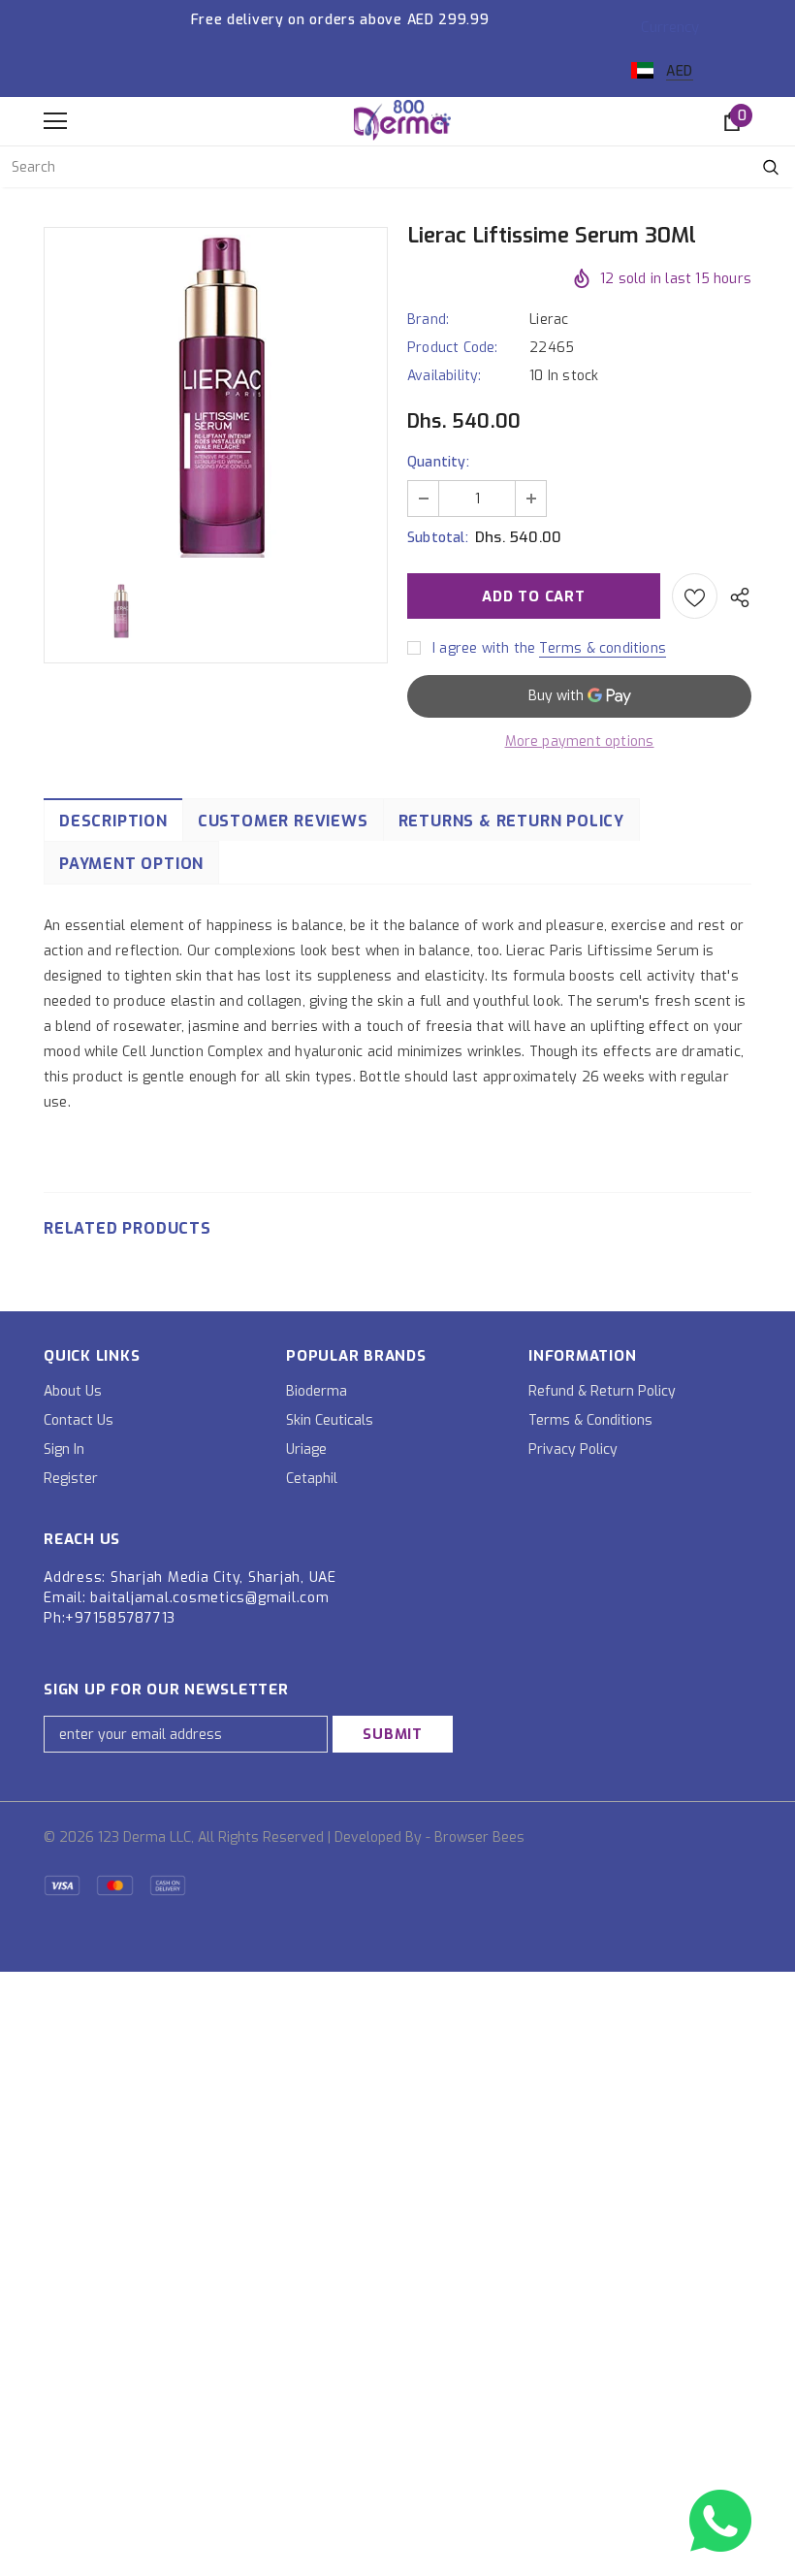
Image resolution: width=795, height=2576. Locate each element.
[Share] (734, 596)
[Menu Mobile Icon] (55, 121)
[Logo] (402, 120)
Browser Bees (479, 1837)
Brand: (428, 320)
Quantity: (438, 462)
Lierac (549, 320)
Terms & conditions (603, 648)
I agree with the (484, 648)
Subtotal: (438, 538)
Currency (670, 27)
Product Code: (453, 348)
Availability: (445, 376)
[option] (216, 396)
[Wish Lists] (695, 596)
